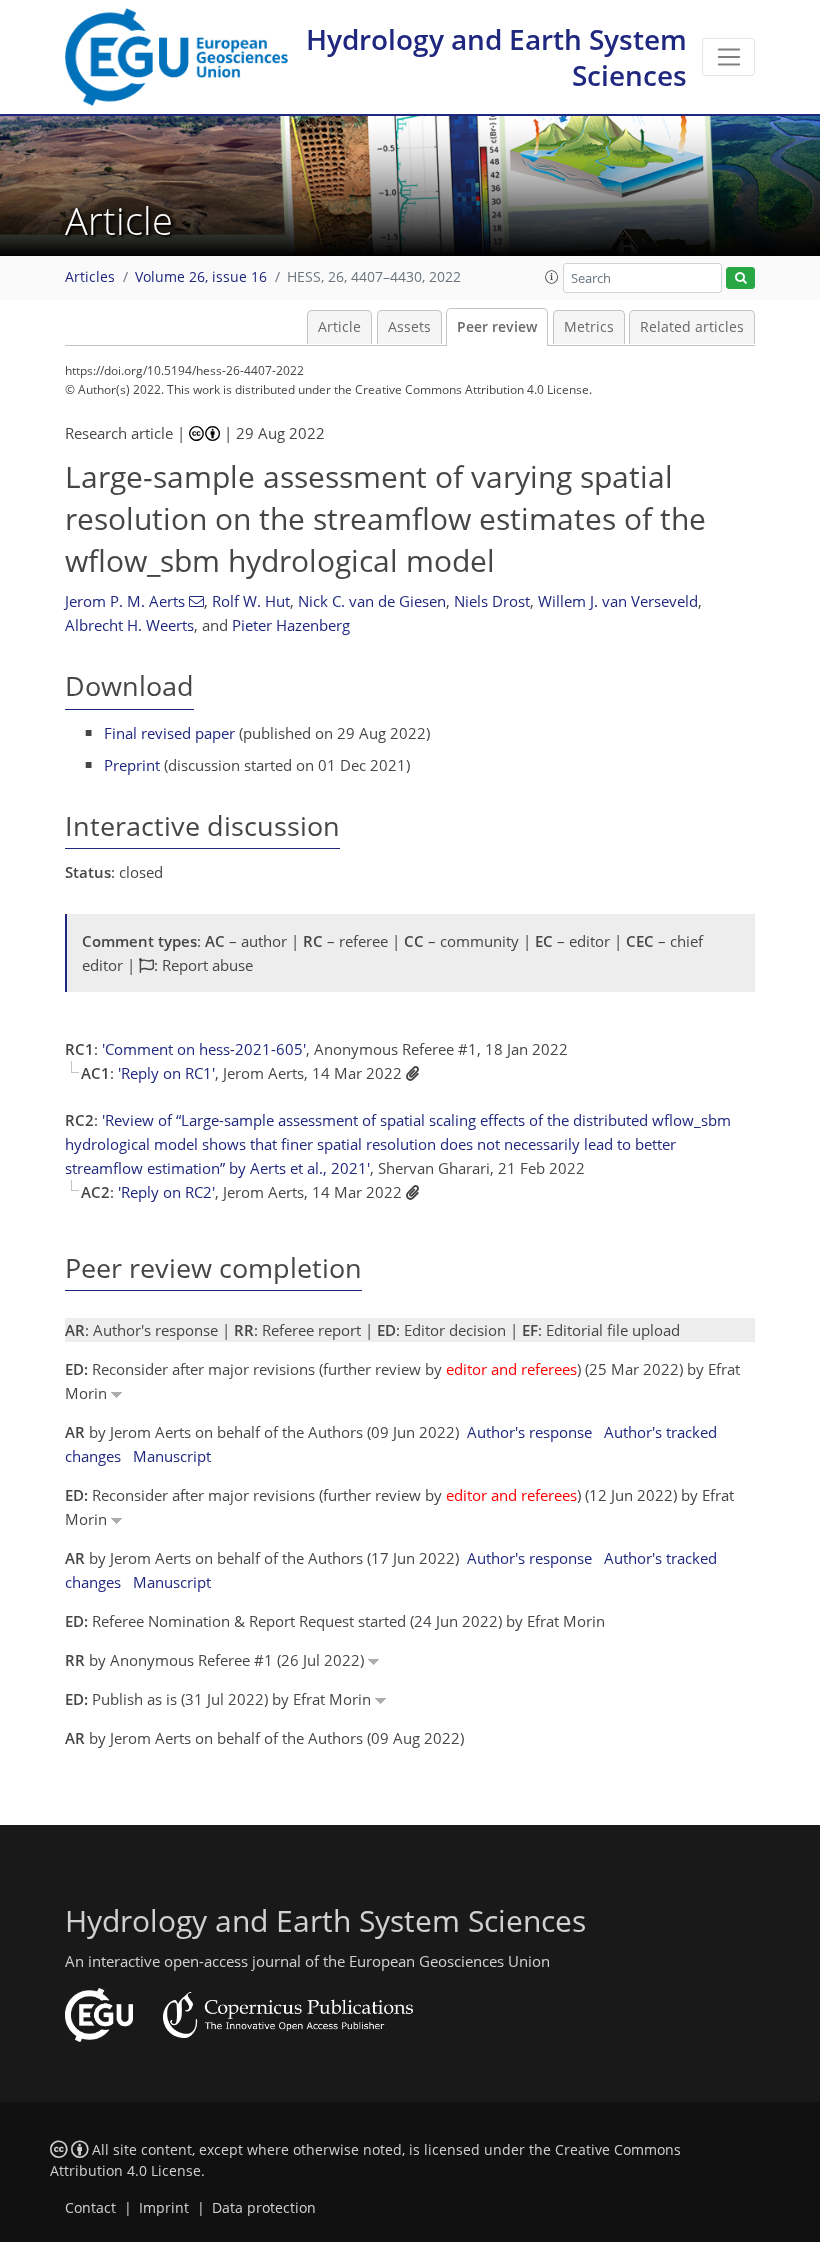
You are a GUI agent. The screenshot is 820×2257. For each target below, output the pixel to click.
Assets (409, 327)
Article (339, 327)
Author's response (529, 1432)
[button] (552, 277)
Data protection (264, 2208)
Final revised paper (169, 733)
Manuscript (172, 1456)
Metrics (589, 327)
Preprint (132, 765)
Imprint (164, 2208)
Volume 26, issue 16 (201, 277)
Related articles (692, 327)
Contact (90, 2208)
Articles (90, 277)
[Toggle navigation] (728, 57)
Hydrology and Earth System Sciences (496, 57)
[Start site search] (740, 278)
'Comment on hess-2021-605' (204, 1049)
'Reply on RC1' (166, 1073)
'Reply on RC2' (166, 1192)
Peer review (497, 327)
